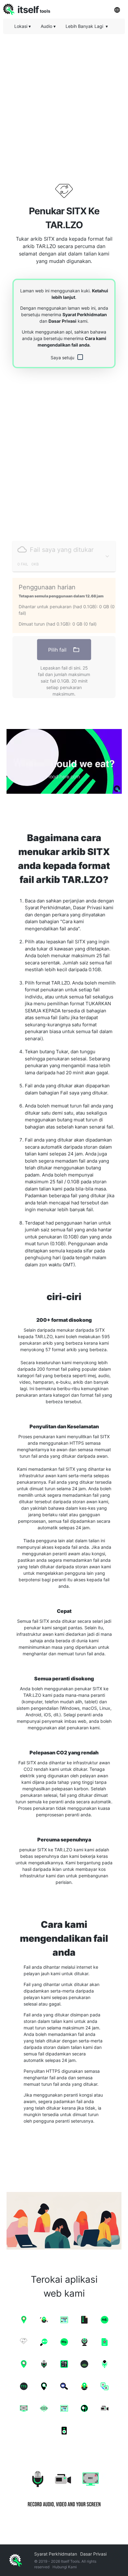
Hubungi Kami (65, 2567)
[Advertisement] (64, 103)
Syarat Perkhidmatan (85, 314)
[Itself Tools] (64, 2487)
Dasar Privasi (62, 321)
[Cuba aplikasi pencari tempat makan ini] (64, 761)
